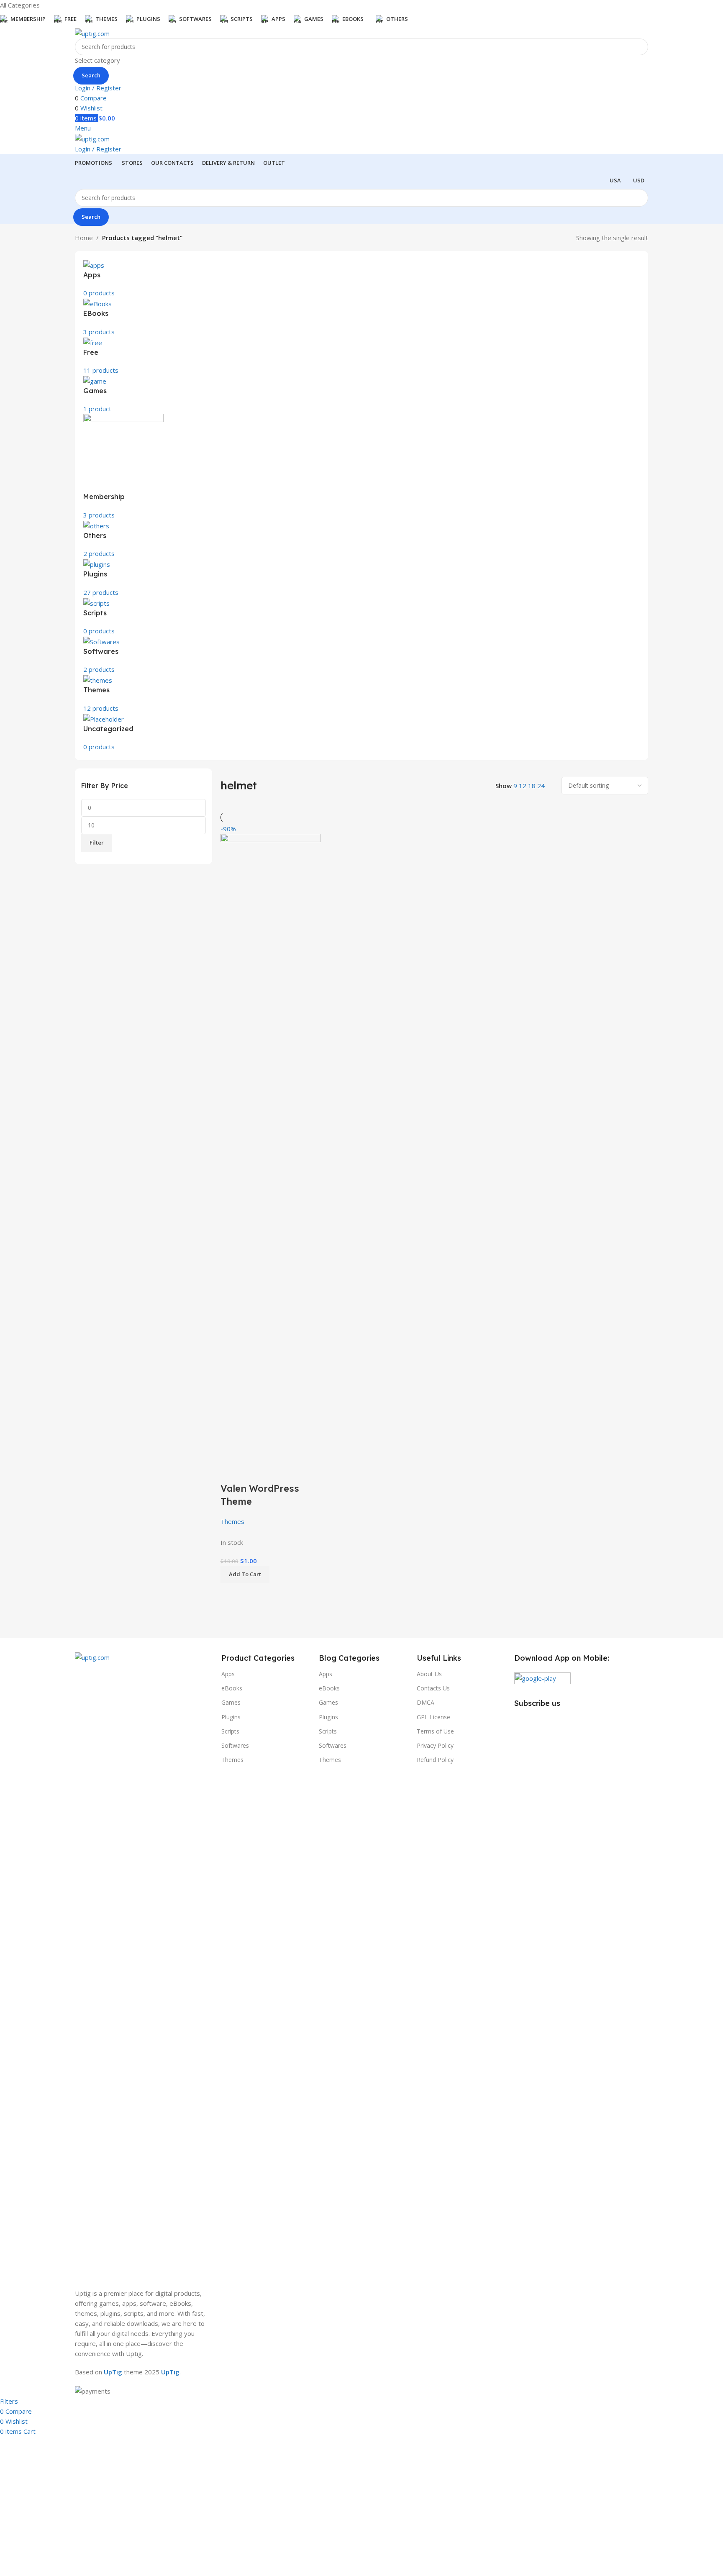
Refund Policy (435, 1760)
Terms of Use (435, 1731)
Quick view (254, 1472)
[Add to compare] (231, 1472)
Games (231, 1702)
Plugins (231, 1717)
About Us (429, 1674)
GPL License (433, 1717)
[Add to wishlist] (276, 1472)
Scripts (230, 1731)
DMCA (426, 1702)
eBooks (232, 1688)
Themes (232, 1521)
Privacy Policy (435, 1745)
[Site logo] (92, 33)
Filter (97, 842)
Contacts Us (433, 1688)
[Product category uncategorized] (361, 496)
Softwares (235, 1745)
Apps (228, 1674)
